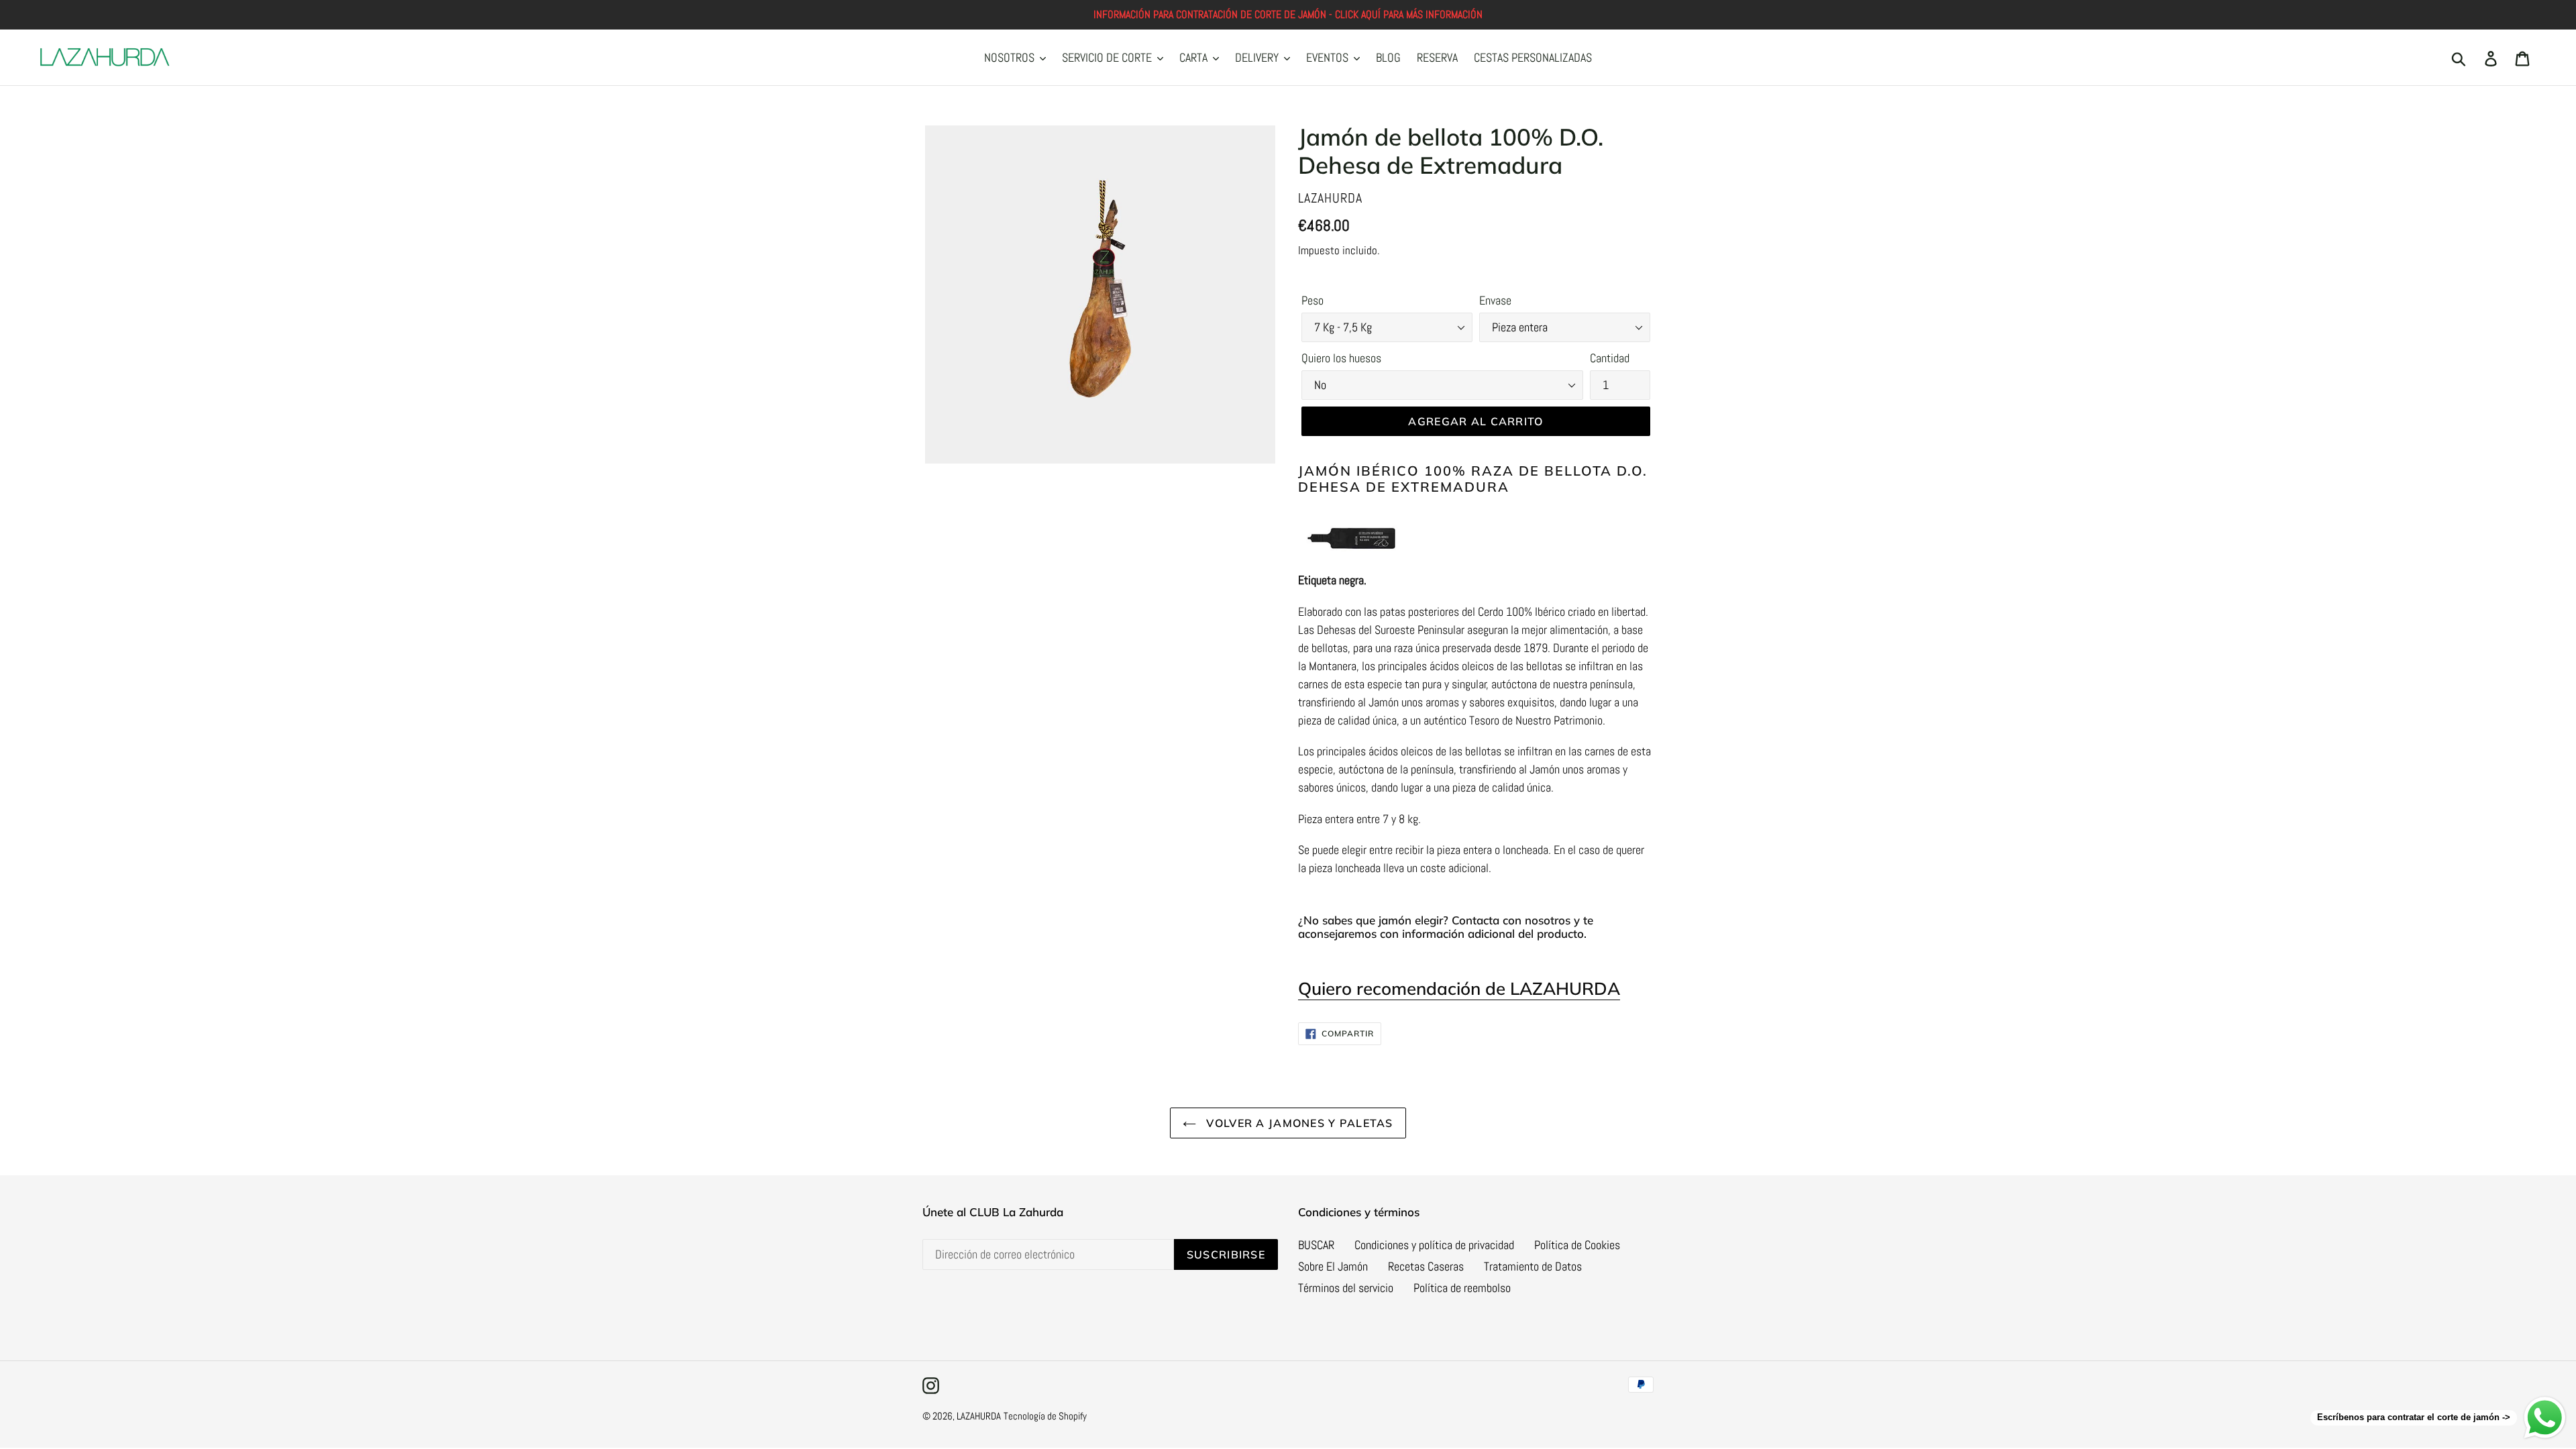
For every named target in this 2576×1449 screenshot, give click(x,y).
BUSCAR (1316, 1245)
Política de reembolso (1462, 1288)
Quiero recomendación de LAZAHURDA (1459, 988)
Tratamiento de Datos (1533, 1266)
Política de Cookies (1577, 1245)
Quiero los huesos (1341, 358)
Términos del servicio (1346, 1288)
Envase (1495, 300)
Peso (1312, 300)
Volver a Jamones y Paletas (1298, 1123)
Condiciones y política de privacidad (1434, 1245)
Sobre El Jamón (1333, 1266)
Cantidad (1610, 358)
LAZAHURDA (979, 1416)
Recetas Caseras (1426, 1266)
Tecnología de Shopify (1045, 1416)
